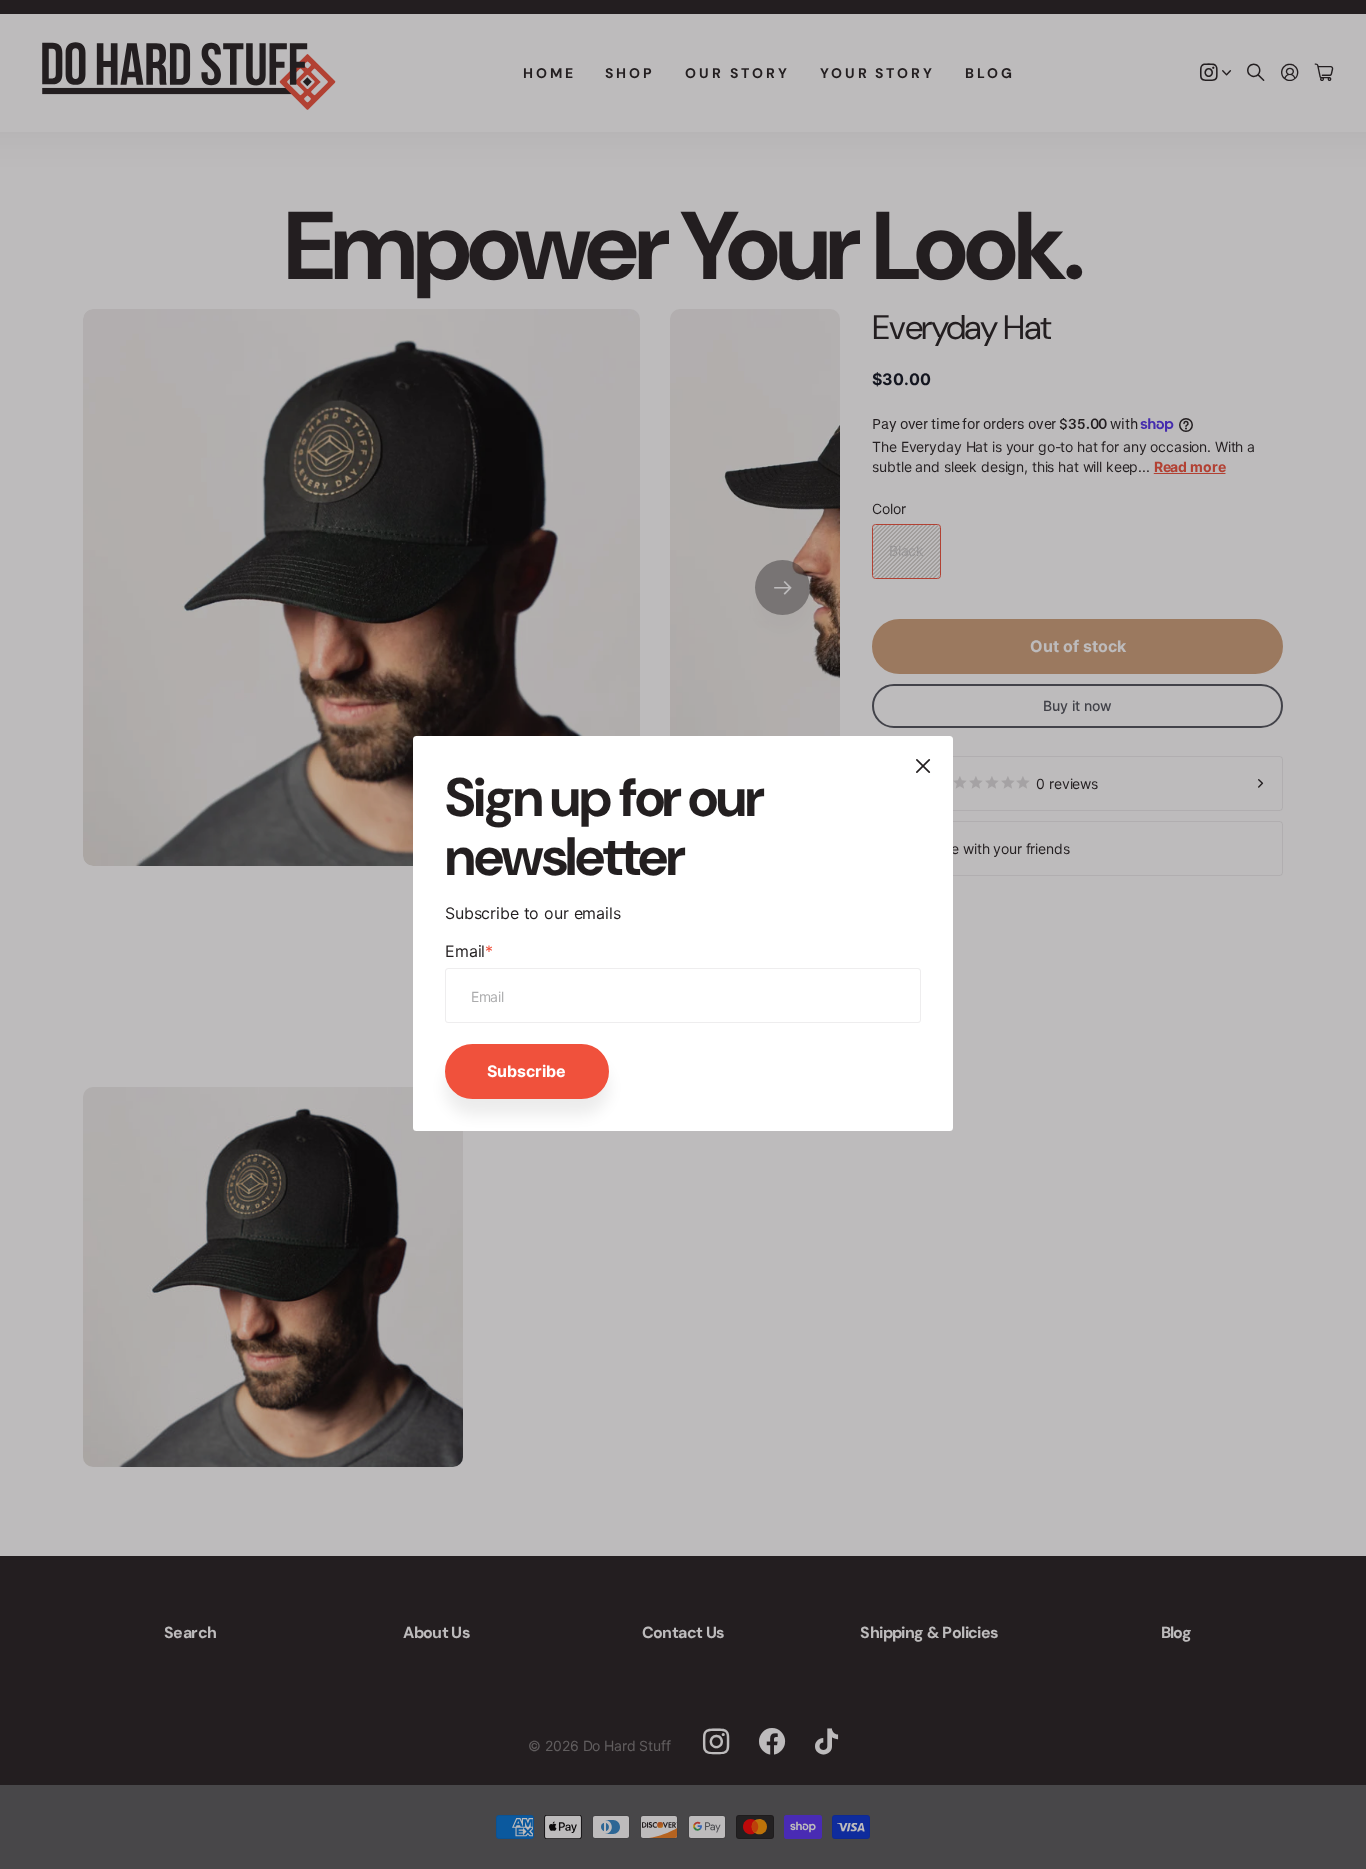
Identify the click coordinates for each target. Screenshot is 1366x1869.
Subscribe (526, 1071)
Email (469, 951)
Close (923, 766)
